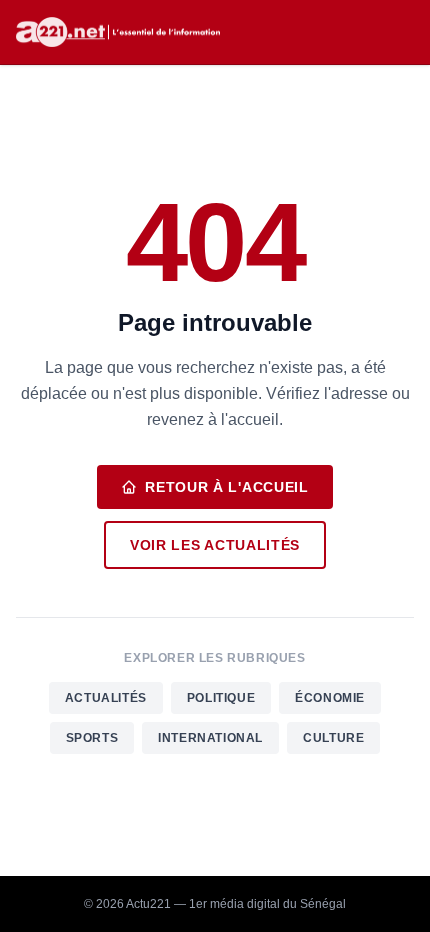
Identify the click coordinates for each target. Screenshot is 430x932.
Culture (333, 738)
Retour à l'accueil (227, 487)
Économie (330, 698)
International (210, 738)
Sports (92, 738)
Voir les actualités (215, 545)
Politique (221, 698)
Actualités (106, 698)
